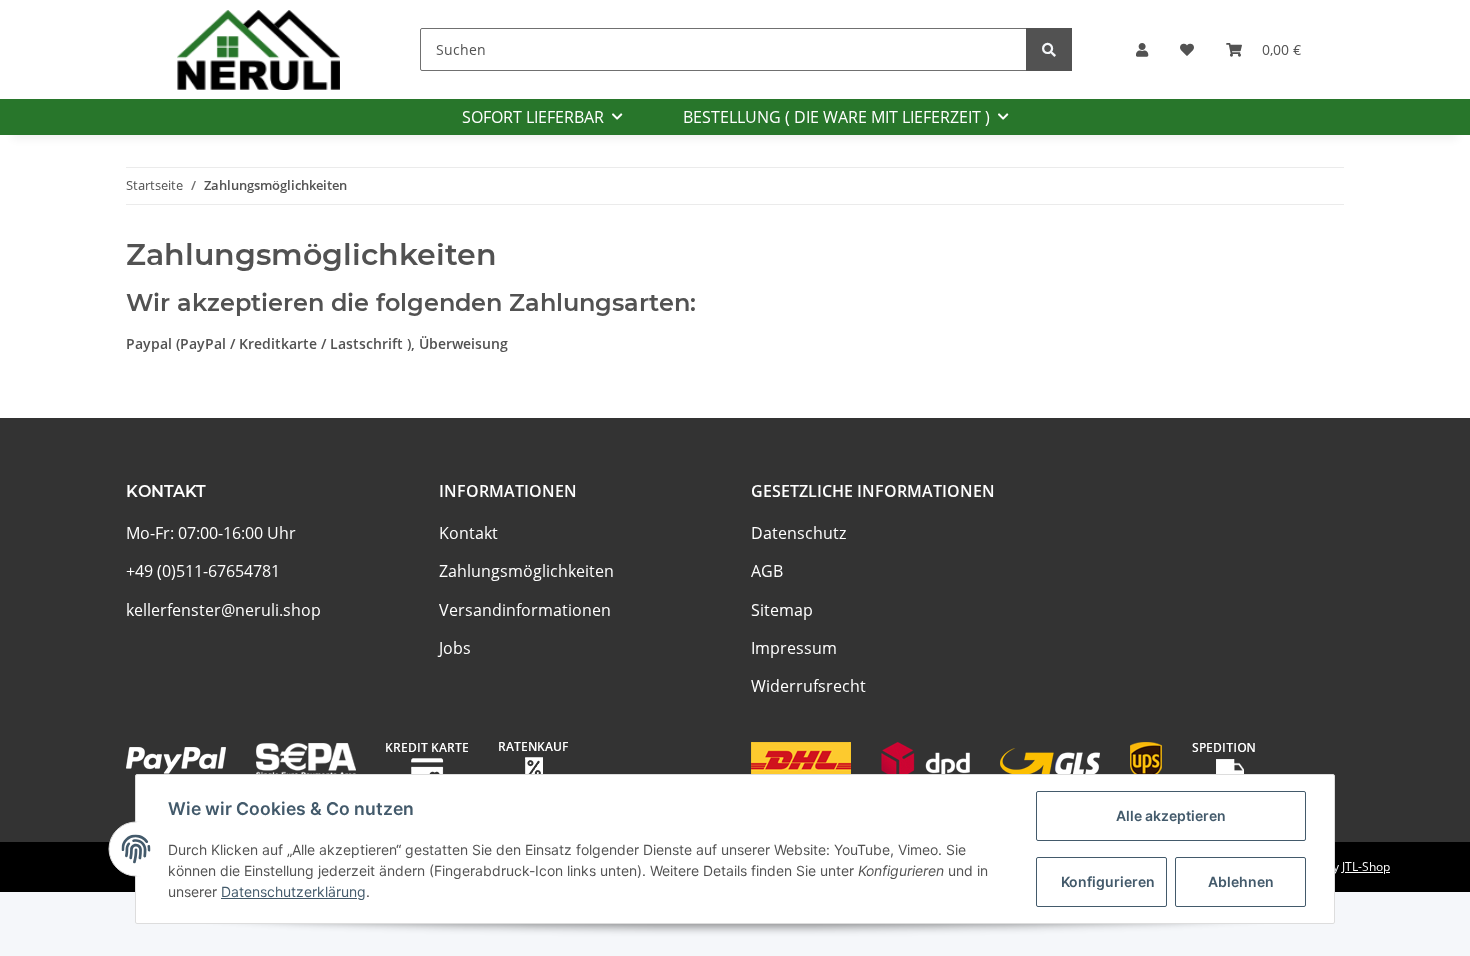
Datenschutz (798, 533)
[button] (1142, 49)
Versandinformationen (525, 610)
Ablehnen (1241, 881)
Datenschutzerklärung (293, 891)
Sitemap (782, 610)
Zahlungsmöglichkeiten (526, 571)
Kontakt (468, 533)
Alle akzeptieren (1171, 815)
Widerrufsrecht (808, 686)
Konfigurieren (1108, 881)
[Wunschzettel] (1187, 49)
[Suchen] (1049, 49)
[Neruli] (258, 49)
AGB (767, 571)
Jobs (455, 648)
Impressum (794, 648)
